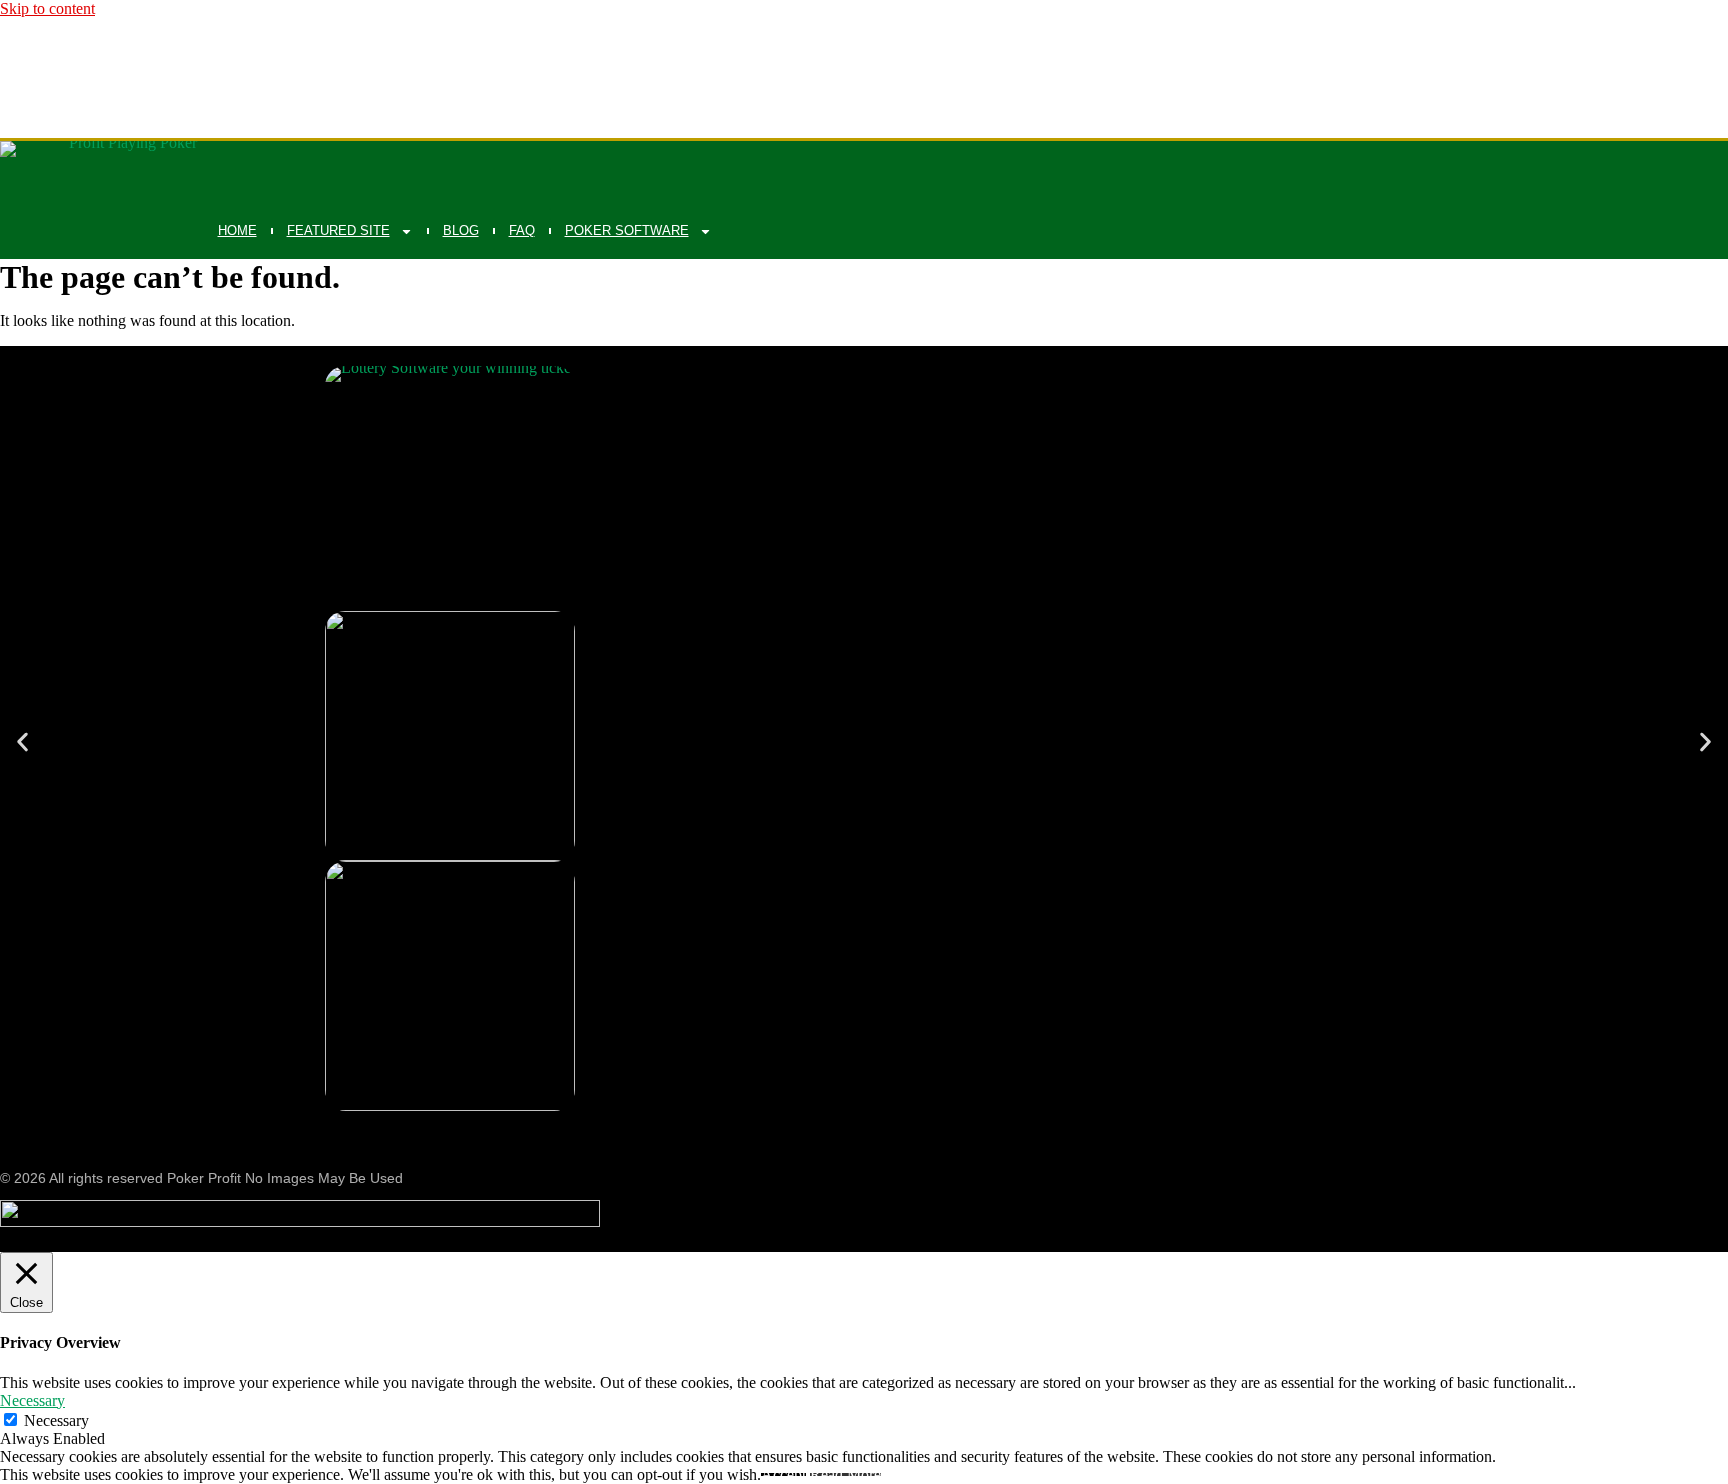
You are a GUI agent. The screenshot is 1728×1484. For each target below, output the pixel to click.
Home (237, 230)
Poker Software (627, 230)
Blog (461, 230)
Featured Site (338, 230)
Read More (845, 1474)
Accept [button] (783, 1474)
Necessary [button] (32, 1400)
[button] (22, 742)
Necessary (56, 1420)
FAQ (522, 230)
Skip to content (47, 8)
